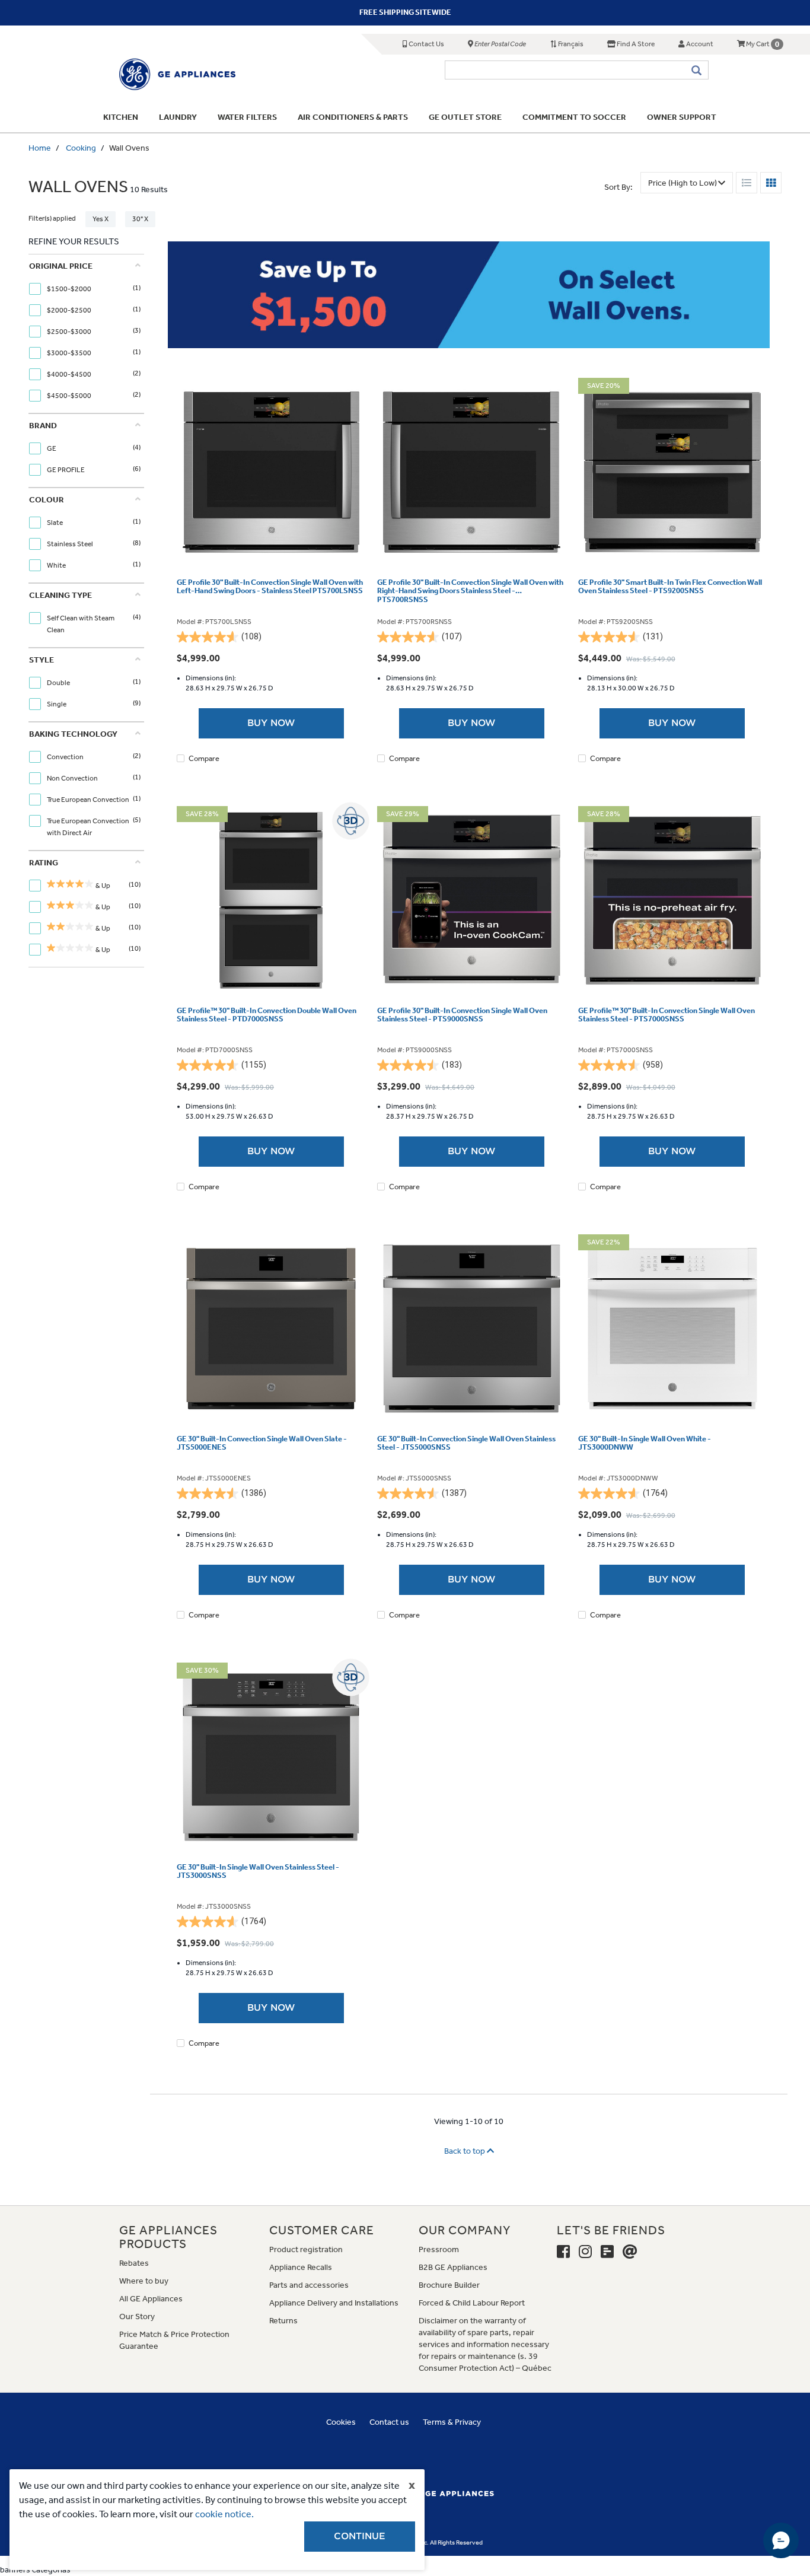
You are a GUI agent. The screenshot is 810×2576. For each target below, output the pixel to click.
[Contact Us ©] (630, 2252)
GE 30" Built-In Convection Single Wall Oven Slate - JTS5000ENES (262, 1443)
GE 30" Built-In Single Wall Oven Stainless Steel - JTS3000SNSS (258, 1871)
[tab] (85, 334)
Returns (283, 2321)
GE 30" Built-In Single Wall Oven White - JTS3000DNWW (645, 1443)
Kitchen (121, 117)
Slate (55, 523)
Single (57, 704)
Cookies (341, 2422)
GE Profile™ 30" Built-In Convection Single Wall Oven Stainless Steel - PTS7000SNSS (667, 1015)
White (57, 565)
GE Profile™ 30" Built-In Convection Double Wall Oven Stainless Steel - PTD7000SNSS (267, 1015)
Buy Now (271, 723)
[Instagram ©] (585, 2252)
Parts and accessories (309, 2285)
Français (570, 44)
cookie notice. (224, 2514)
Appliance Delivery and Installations (334, 2303)
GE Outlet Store (465, 117)
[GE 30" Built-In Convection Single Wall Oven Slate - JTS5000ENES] (271, 1329)
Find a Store (635, 44)
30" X (140, 219)
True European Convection (89, 800)
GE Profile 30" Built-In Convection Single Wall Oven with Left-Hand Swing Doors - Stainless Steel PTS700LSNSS (270, 587)
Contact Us (426, 44)
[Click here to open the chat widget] (781, 2540)
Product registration (306, 2249)
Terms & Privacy (452, 2422)
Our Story (137, 2317)
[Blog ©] (607, 2252)
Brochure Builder (449, 2285)
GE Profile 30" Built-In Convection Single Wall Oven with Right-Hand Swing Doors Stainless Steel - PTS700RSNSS (470, 591)
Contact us (389, 2422)
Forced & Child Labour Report (472, 2303)
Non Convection (73, 778)
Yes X (101, 219)
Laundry (178, 117)
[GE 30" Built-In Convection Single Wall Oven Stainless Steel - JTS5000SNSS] (471, 1329)
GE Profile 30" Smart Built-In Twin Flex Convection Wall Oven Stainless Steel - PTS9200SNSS (670, 587)
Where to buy (144, 2281)
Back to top (465, 2151)
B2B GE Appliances (453, 2267)
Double (59, 683)
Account (699, 44)
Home (40, 148)
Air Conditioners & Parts (353, 117)
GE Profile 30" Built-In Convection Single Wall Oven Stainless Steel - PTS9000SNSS (462, 1015)
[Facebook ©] (563, 2252)
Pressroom (439, 2249)
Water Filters (247, 117)
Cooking (81, 148)
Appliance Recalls (301, 2267)
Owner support (682, 117)
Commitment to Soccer (574, 117)
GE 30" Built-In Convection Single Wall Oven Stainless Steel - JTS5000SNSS (466, 1443)
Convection (66, 757)
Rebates (134, 2263)
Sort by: (618, 187)
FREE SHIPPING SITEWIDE (405, 12)
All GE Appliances (151, 2299)
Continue (360, 2536)
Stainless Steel (71, 544)
